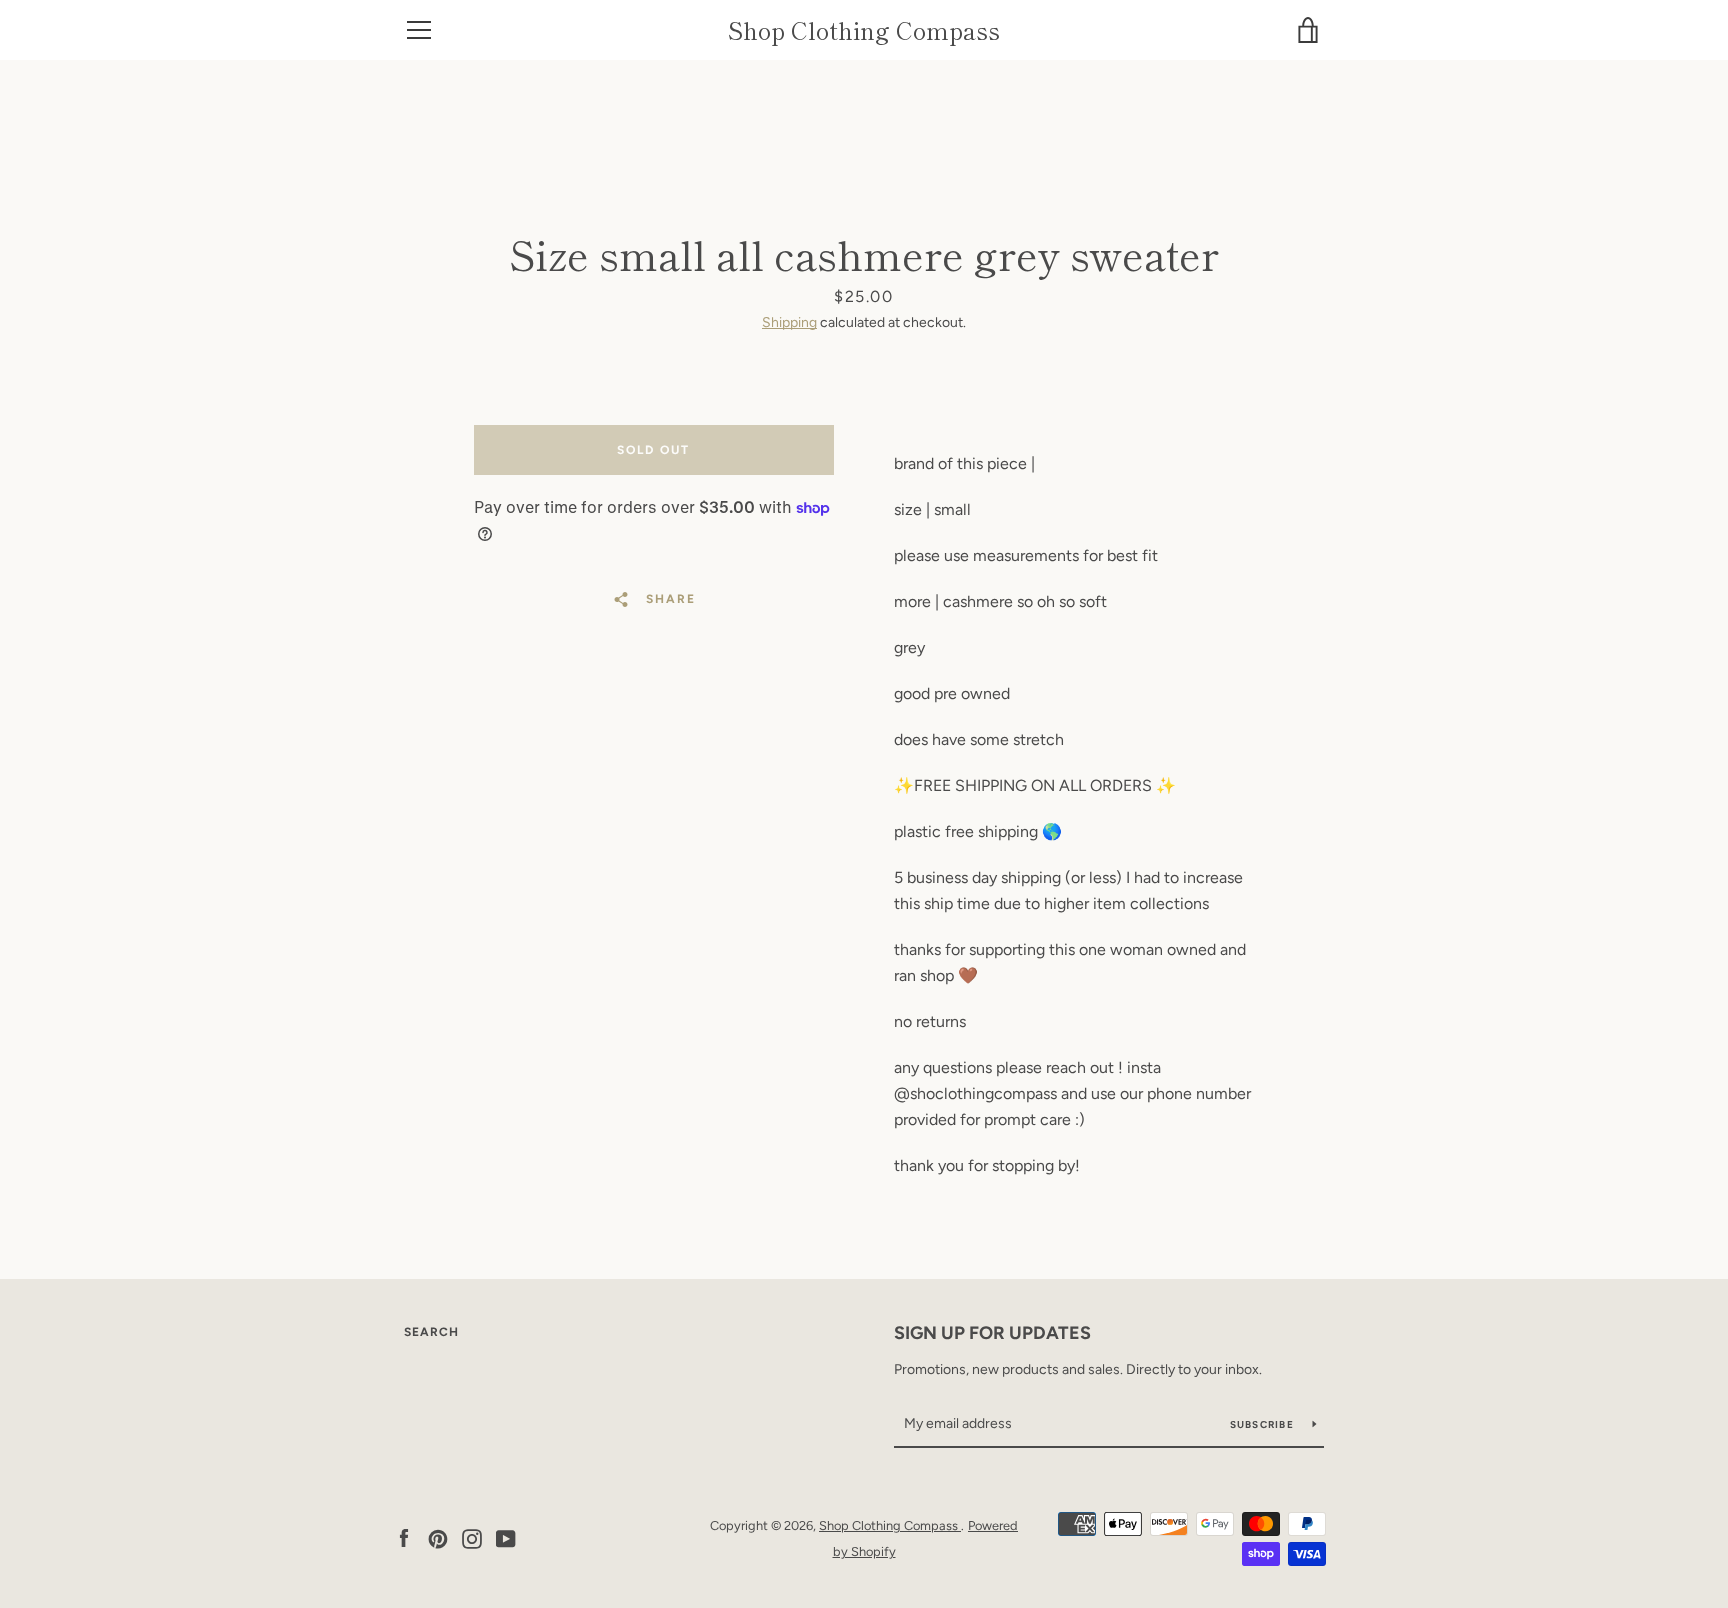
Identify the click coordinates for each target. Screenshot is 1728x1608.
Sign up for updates (992, 1333)
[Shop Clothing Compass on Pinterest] (438, 1537)
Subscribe (1264, 1424)
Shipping (789, 322)
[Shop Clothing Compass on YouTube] (506, 1537)
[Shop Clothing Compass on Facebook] (404, 1537)
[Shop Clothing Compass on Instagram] (472, 1537)
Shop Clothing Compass (864, 30)
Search (431, 1332)
